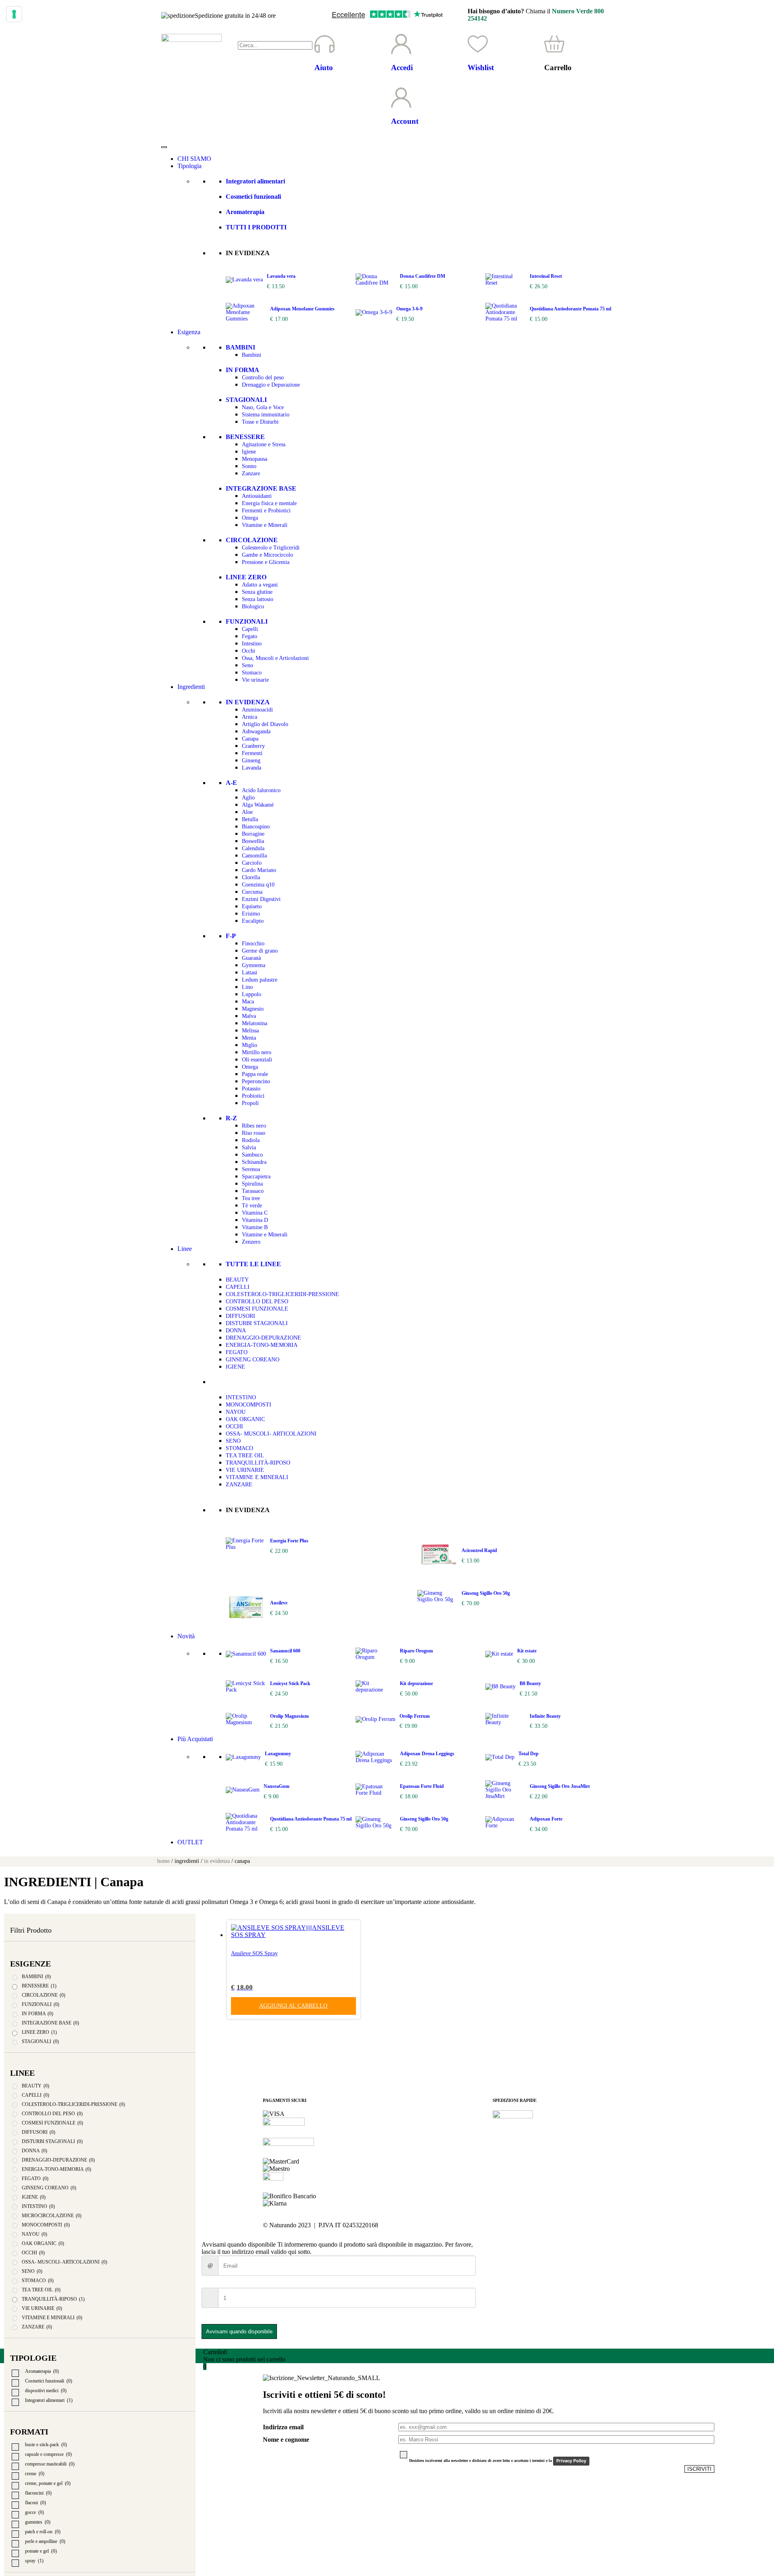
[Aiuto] (325, 44)
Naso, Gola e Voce (263, 407)
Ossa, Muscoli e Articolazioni (275, 658)
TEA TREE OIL (245, 1456)
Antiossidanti (257, 496)
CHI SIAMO (194, 159)
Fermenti (252, 753)
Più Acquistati (195, 1739)
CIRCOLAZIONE (252, 540)
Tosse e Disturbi (260, 422)
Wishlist (481, 68)
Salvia (249, 1148)
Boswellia (253, 841)
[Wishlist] (478, 44)
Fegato (250, 636)
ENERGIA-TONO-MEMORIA (262, 1345)
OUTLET (190, 1842)
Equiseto (252, 906)
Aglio (248, 798)
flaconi (35, 2503)
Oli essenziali (257, 1060)
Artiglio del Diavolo (265, 724)
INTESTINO (241, 1397)
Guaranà (251, 958)
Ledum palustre (260, 980)
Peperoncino (256, 1081)
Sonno (249, 466)
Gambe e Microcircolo (267, 555)
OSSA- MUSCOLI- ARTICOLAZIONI (271, 1434)
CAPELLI (238, 1287)
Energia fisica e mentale (269, 503)
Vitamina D (255, 1220)
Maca (248, 1002)
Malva (249, 1016)
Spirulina (252, 1184)
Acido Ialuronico (261, 790)
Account (405, 121)
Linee (185, 1249)
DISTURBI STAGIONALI (257, 1323)
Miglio (250, 1045)
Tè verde (252, 1206)
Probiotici (253, 1096)
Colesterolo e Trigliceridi (271, 548)
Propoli (250, 1103)
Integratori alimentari (255, 181)
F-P (231, 936)
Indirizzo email (283, 2427)
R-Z (231, 1118)
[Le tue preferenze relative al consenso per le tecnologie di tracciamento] (14, 14)
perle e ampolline (45, 2541)
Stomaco (252, 673)
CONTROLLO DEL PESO (257, 1302)
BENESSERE (245, 437)
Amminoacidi (257, 710)
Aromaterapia (245, 212)
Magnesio (253, 1009)
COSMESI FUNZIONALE (257, 1309)
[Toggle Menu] (164, 147)
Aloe (247, 812)
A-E (231, 783)
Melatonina (255, 1023)
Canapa (250, 739)
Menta (249, 1038)
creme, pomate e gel (48, 2483)
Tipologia (189, 166)
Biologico (253, 607)
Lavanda (252, 768)
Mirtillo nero (257, 1052)
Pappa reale (255, 1074)
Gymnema (254, 965)
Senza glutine (257, 592)
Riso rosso (254, 1133)
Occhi (249, 651)
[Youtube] (546, 2225)
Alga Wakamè (258, 805)
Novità (186, 1636)
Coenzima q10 (258, 885)
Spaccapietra (256, 1177)
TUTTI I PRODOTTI (256, 227)
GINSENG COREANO (253, 1360)
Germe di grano (260, 951)
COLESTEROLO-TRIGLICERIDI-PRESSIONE (282, 1294)
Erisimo (251, 914)
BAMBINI (240, 347)
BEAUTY (237, 1280)
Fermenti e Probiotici (266, 511)
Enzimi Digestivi (261, 899)
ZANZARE (239, 1485)
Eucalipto (253, 921)
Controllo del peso (263, 378)
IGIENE (235, 1367)
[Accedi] (401, 44)
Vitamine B (255, 1227)
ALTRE (237, 1382)
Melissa (250, 1031)
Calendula (253, 848)
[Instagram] (524, 2225)
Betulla (250, 819)
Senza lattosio (258, 599)
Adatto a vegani (260, 585)
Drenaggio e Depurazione (271, 385)
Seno (248, 665)
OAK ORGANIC (245, 1419)
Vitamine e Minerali (265, 525)
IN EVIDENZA (248, 702)
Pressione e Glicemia (266, 562)
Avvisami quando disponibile (239, 2332)
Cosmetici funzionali (253, 197)
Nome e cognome (286, 2440)
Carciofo (252, 863)
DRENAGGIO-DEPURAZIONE (263, 1338)
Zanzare (251, 473)
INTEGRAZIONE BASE (261, 488)
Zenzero (251, 1242)
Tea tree (251, 1198)
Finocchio (253, 944)
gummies (38, 2522)
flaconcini (38, 2493)
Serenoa (251, 1169)
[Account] (401, 98)
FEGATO (237, 1352)
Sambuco (252, 1155)
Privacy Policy (571, 2461)
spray (34, 2561)
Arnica (250, 717)
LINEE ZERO (246, 577)
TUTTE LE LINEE (253, 1264)
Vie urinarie (255, 680)
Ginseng (251, 761)
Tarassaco (253, 1191)
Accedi (402, 68)
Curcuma (252, 892)
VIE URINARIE (245, 1470)
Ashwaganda (256, 731)
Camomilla (254, 856)
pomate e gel (41, 2551)
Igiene (249, 452)
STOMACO (239, 1448)
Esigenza (189, 332)
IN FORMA (242, 370)
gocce (34, 2512)
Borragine (253, 834)
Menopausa (255, 459)
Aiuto (324, 68)
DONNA (236, 1331)
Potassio (251, 1089)
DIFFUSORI (240, 1316)
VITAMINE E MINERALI (257, 1477)
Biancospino (256, 827)
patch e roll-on (43, 2532)
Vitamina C (255, 1213)
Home (163, 1861)
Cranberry (253, 746)
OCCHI (234, 1426)
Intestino (252, 644)
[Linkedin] (568, 2225)
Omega (250, 518)
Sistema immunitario (266, 415)
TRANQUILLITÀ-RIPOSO (258, 1463)
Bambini (252, 355)
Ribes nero (254, 1126)
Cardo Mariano (259, 870)
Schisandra (254, 1162)
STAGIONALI (246, 400)
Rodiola (251, 1140)
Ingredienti (191, 687)
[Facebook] (503, 2225)
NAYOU (236, 1412)
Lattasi (250, 973)
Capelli (250, 629)
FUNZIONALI (247, 621)
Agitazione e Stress (264, 444)
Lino (247, 987)
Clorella (251, 877)
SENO (233, 1441)
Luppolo (252, 994)
